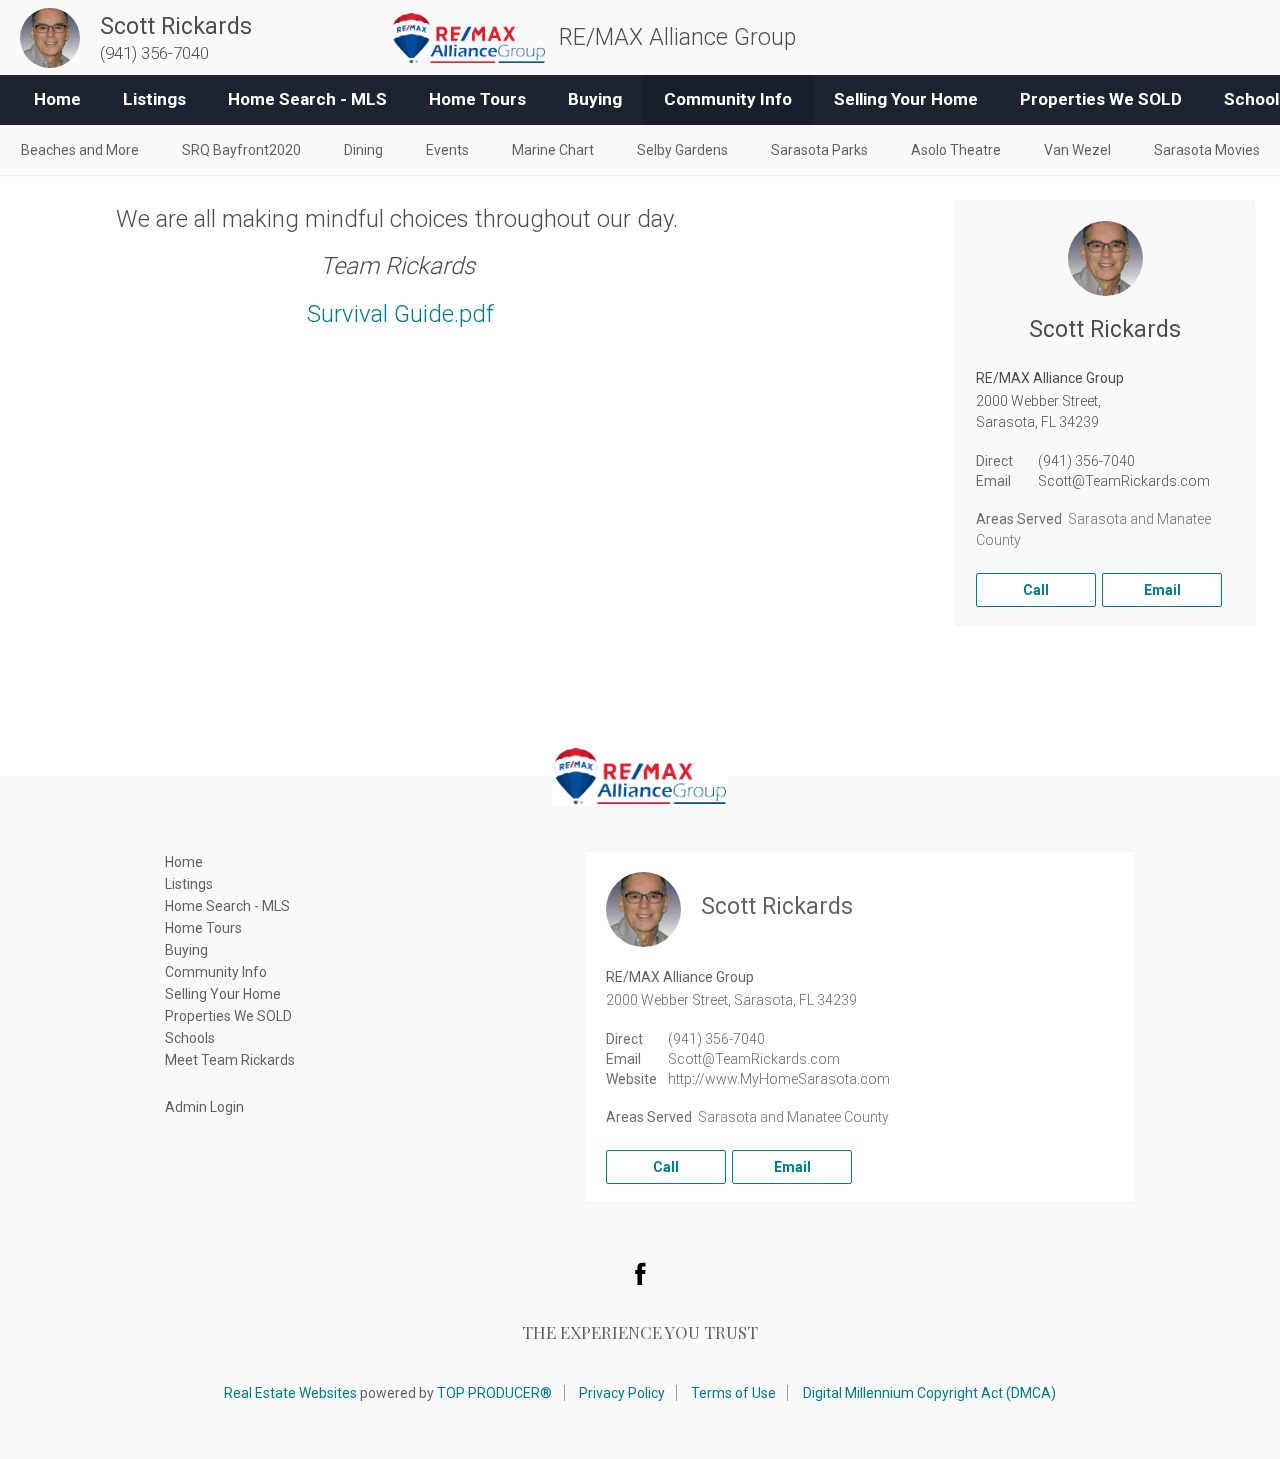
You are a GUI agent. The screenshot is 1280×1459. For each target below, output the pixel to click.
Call (1036, 590)
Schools (190, 1038)
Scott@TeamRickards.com (1124, 481)
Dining (363, 150)
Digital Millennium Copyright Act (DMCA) (929, 1393)
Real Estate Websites (290, 1393)
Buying (595, 99)
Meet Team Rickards (230, 1060)
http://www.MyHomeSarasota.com (779, 1079)
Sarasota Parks (819, 150)
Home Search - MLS (307, 99)
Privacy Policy (622, 1393)
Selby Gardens (682, 150)
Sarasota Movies (1207, 150)
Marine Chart (553, 150)
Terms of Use (733, 1393)
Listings (154, 99)
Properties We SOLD (1101, 99)
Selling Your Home (906, 99)
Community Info (728, 99)
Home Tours (477, 99)
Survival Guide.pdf (400, 314)
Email (1162, 590)
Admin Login (204, 1107)
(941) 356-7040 (1086, 461)
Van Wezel (1077, 150)
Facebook (640, 1273)
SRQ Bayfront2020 (241, 150)
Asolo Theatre (956, 150)
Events (447, 150)
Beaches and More (80, 150)
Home (57, 99)
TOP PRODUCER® (494, 1393)
